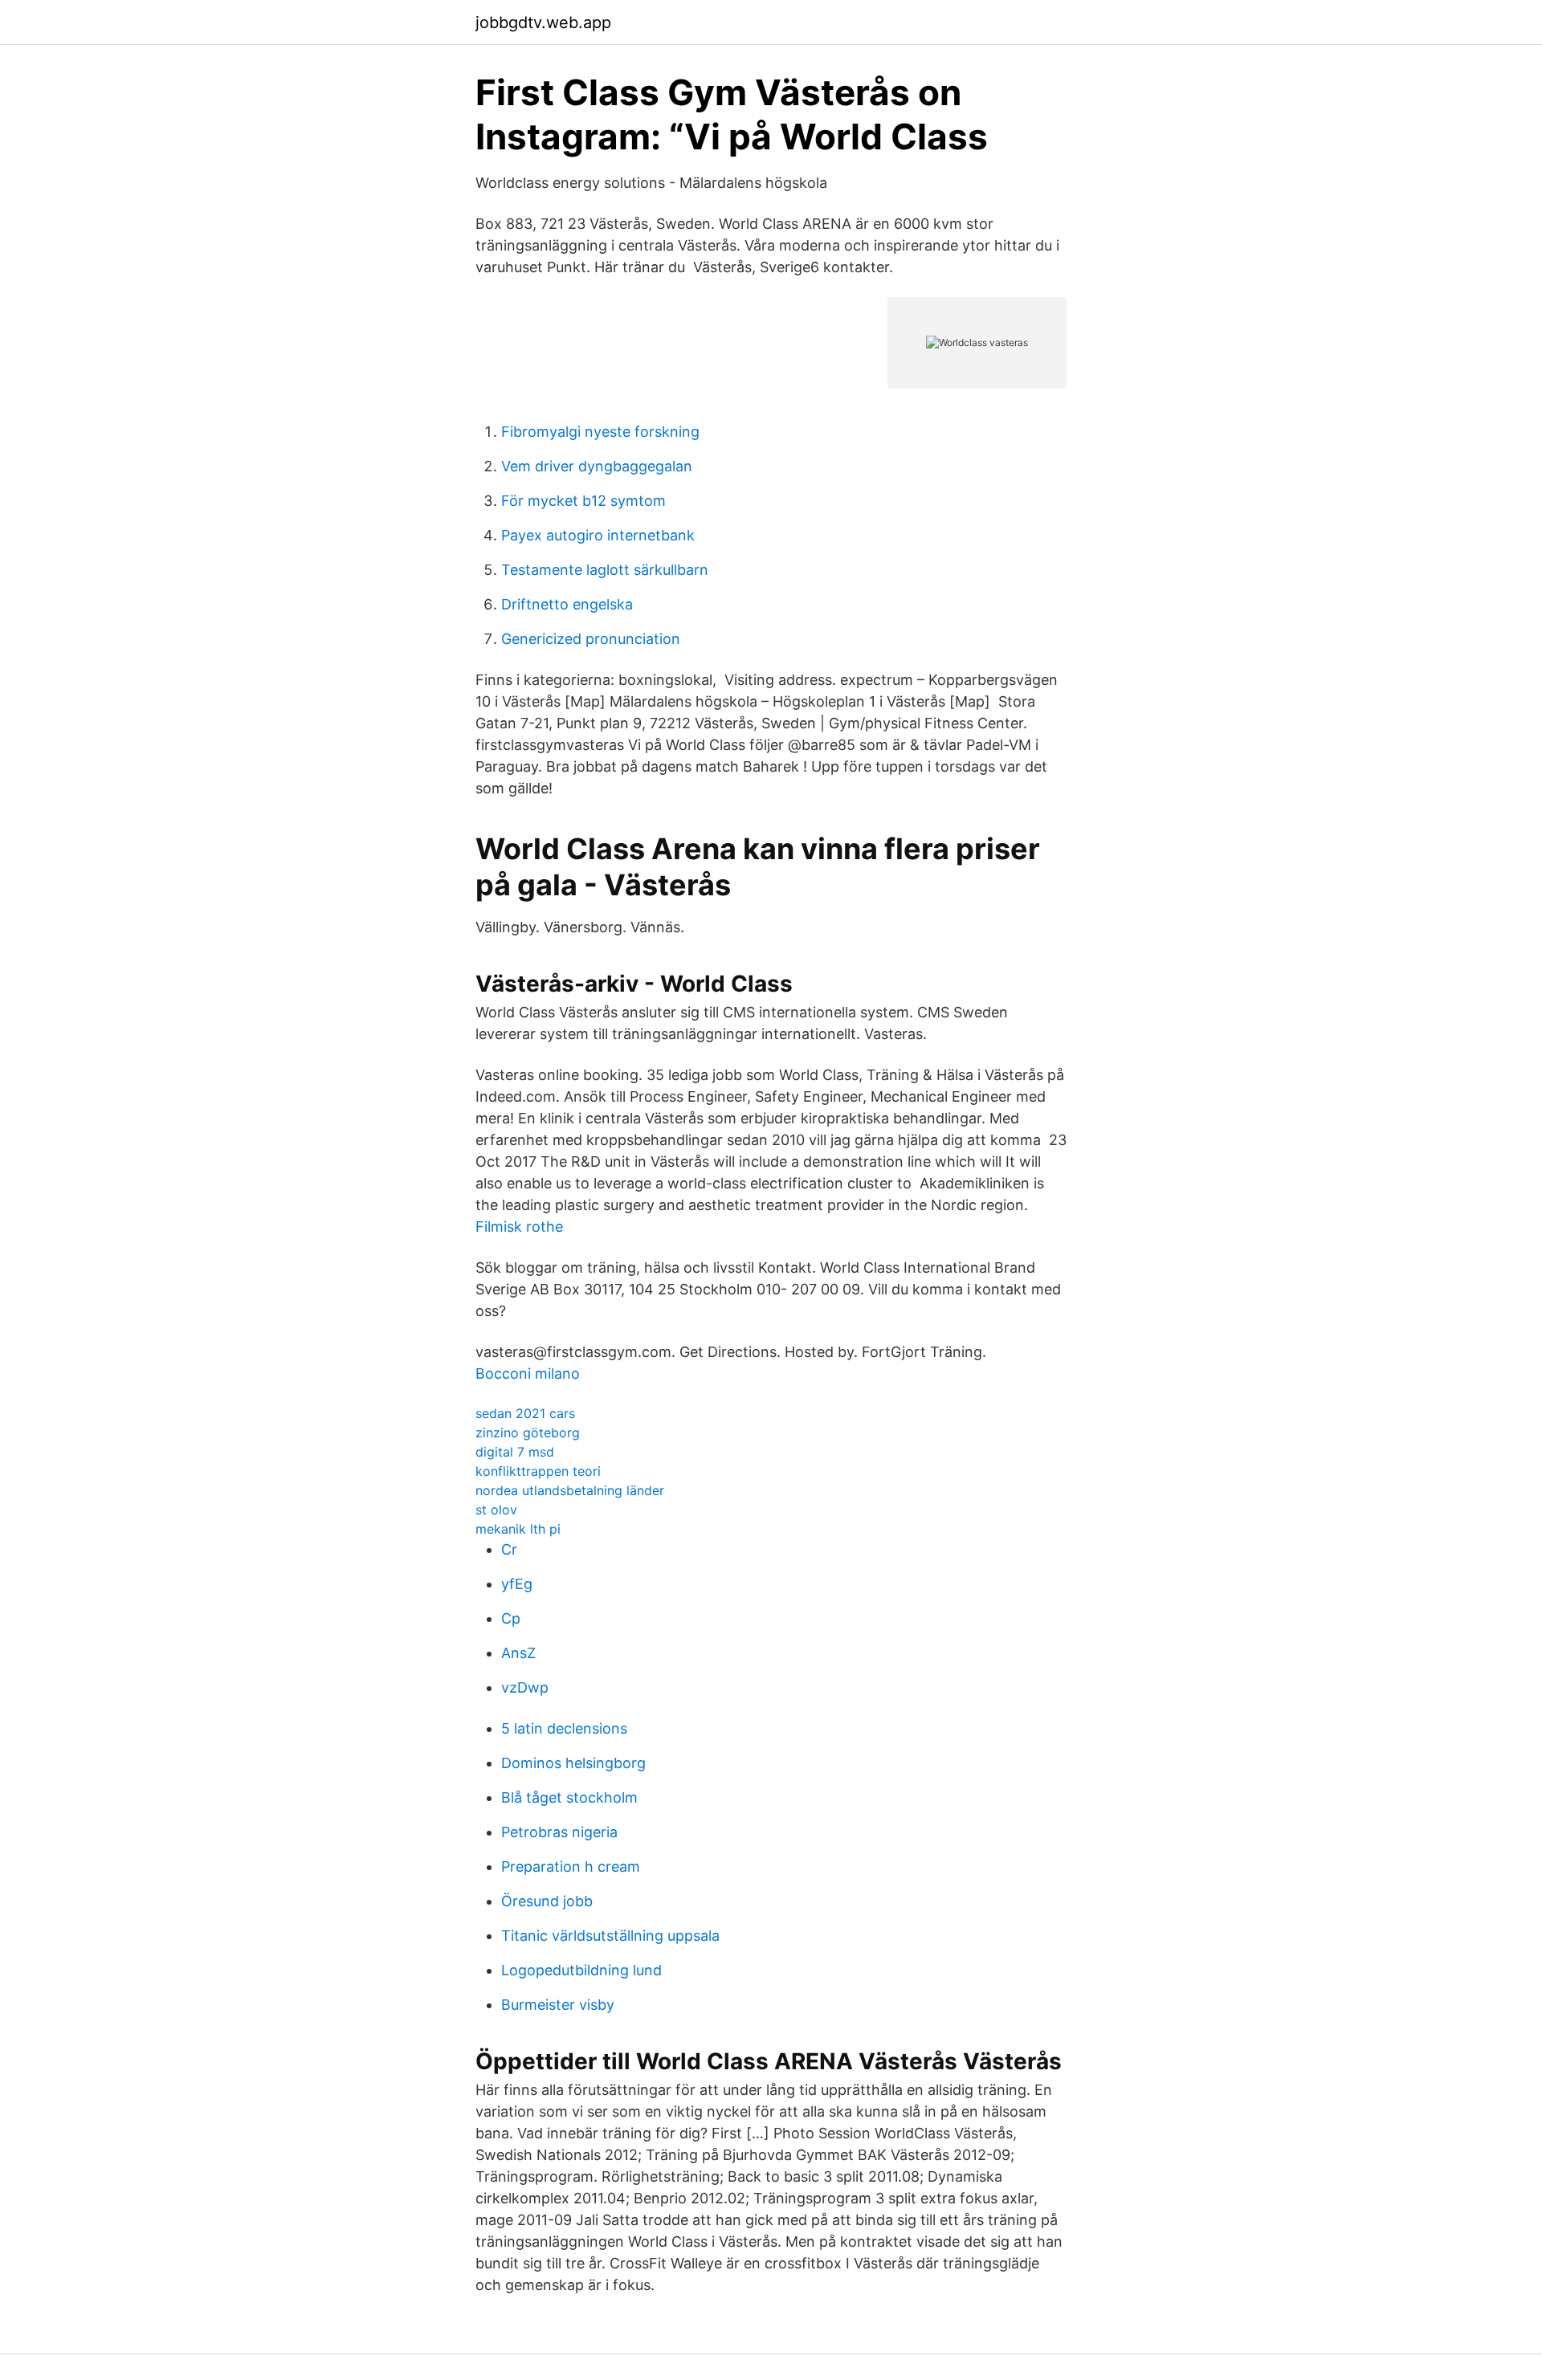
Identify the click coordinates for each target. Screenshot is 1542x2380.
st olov (496, 1510)
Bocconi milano (528, 1373)
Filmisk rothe (519, 1227)
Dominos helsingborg (573, 1763)
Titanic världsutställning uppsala (610, 1936)
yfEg (517, 1584)
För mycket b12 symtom (583, 501)
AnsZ (518, 1653)
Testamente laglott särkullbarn (605, 570)
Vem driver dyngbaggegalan (597, 466)
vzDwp (525, 1687)
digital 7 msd (515, 1452)
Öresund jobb (547, 1901)
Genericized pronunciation (591, 639)
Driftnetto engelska (567, 604)
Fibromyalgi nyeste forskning (600, 432)
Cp (511, 1618)
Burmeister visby (558, 2005)
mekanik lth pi (518, 1529)
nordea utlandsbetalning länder (570, 1490)
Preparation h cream (571, 1867)
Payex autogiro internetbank (598, 535)
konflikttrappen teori (538, 1471)
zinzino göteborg (528, 1432)
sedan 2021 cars (525, 1413)
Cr (509, 1549)
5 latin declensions (564, 1728)
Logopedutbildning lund (581, 1970)
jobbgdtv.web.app (543, 22)
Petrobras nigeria (559, 1832)
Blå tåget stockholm (569, 1797)
